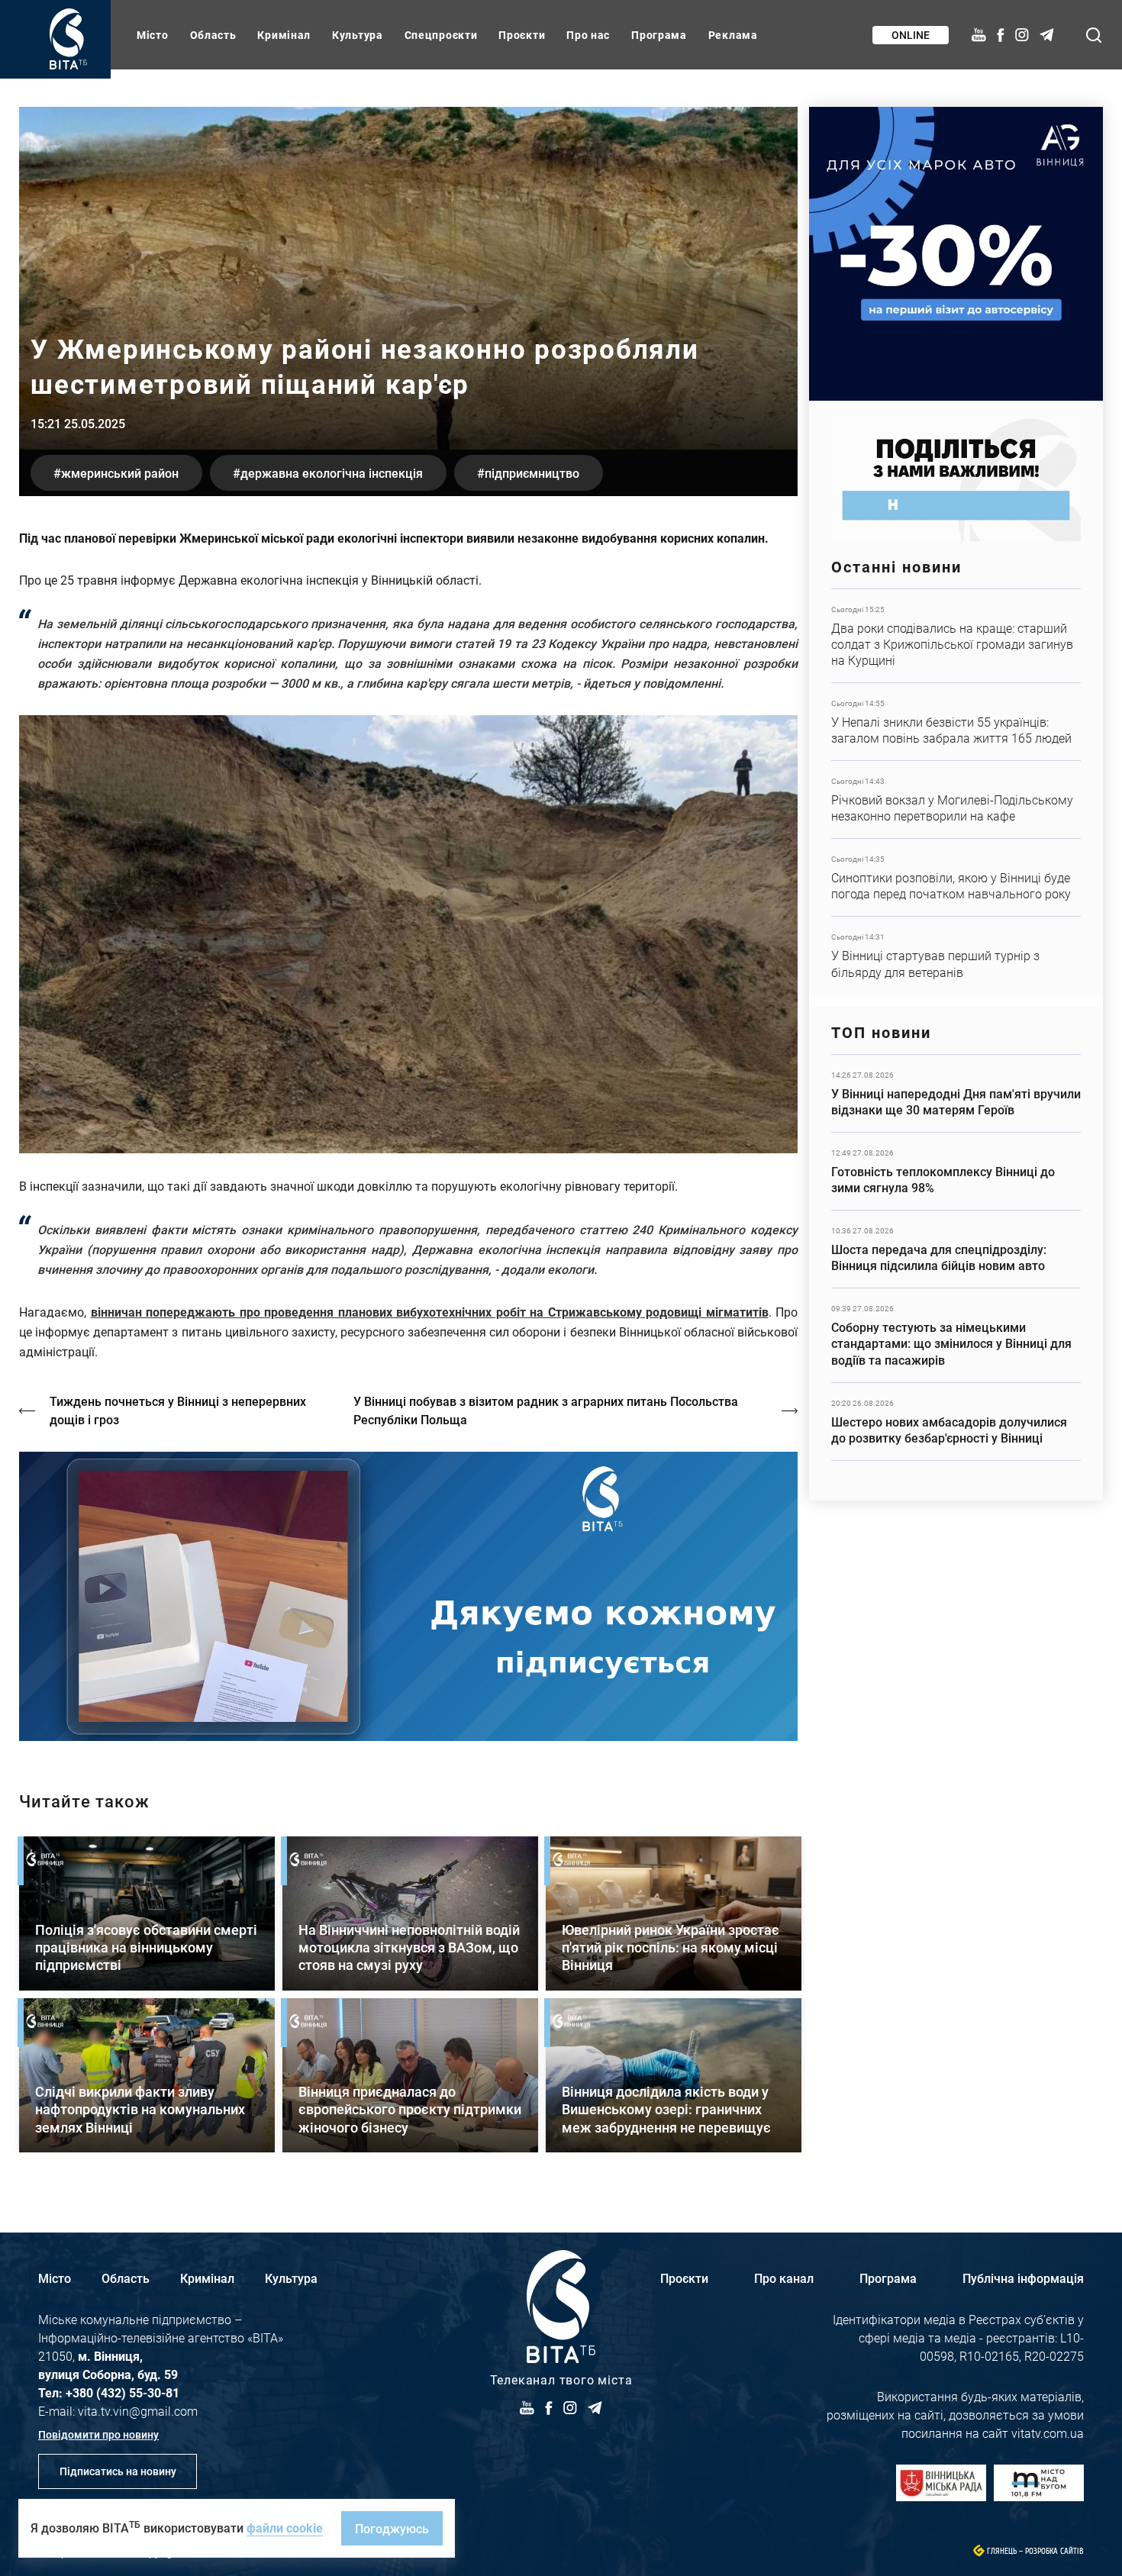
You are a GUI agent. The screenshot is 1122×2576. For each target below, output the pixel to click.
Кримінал (284, 35)
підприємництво (532, 473)
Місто (153, 35)
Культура (358, 35)
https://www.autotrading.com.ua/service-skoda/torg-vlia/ (956, 254)
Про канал (784, 2278)
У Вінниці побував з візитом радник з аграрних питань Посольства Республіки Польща (546, 1410)
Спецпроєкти (441, 35)
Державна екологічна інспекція (332, 473)
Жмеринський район (120, 473)
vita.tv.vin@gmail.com (138, 2411)
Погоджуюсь (392, 2528)
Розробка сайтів (1054, 2551)
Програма (659, 35)
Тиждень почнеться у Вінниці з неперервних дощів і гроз (178, 1410)
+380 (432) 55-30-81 (123, 2392)
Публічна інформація (1023, 2278)
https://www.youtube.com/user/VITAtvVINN (408, 1596)
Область (213, 35)
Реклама (733, 35)
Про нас (588, 35)
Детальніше (956, 636)
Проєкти (522, 35)
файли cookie (285, 2528)
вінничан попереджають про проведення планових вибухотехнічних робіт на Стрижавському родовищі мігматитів (430, 1312)
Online (911, 35)
